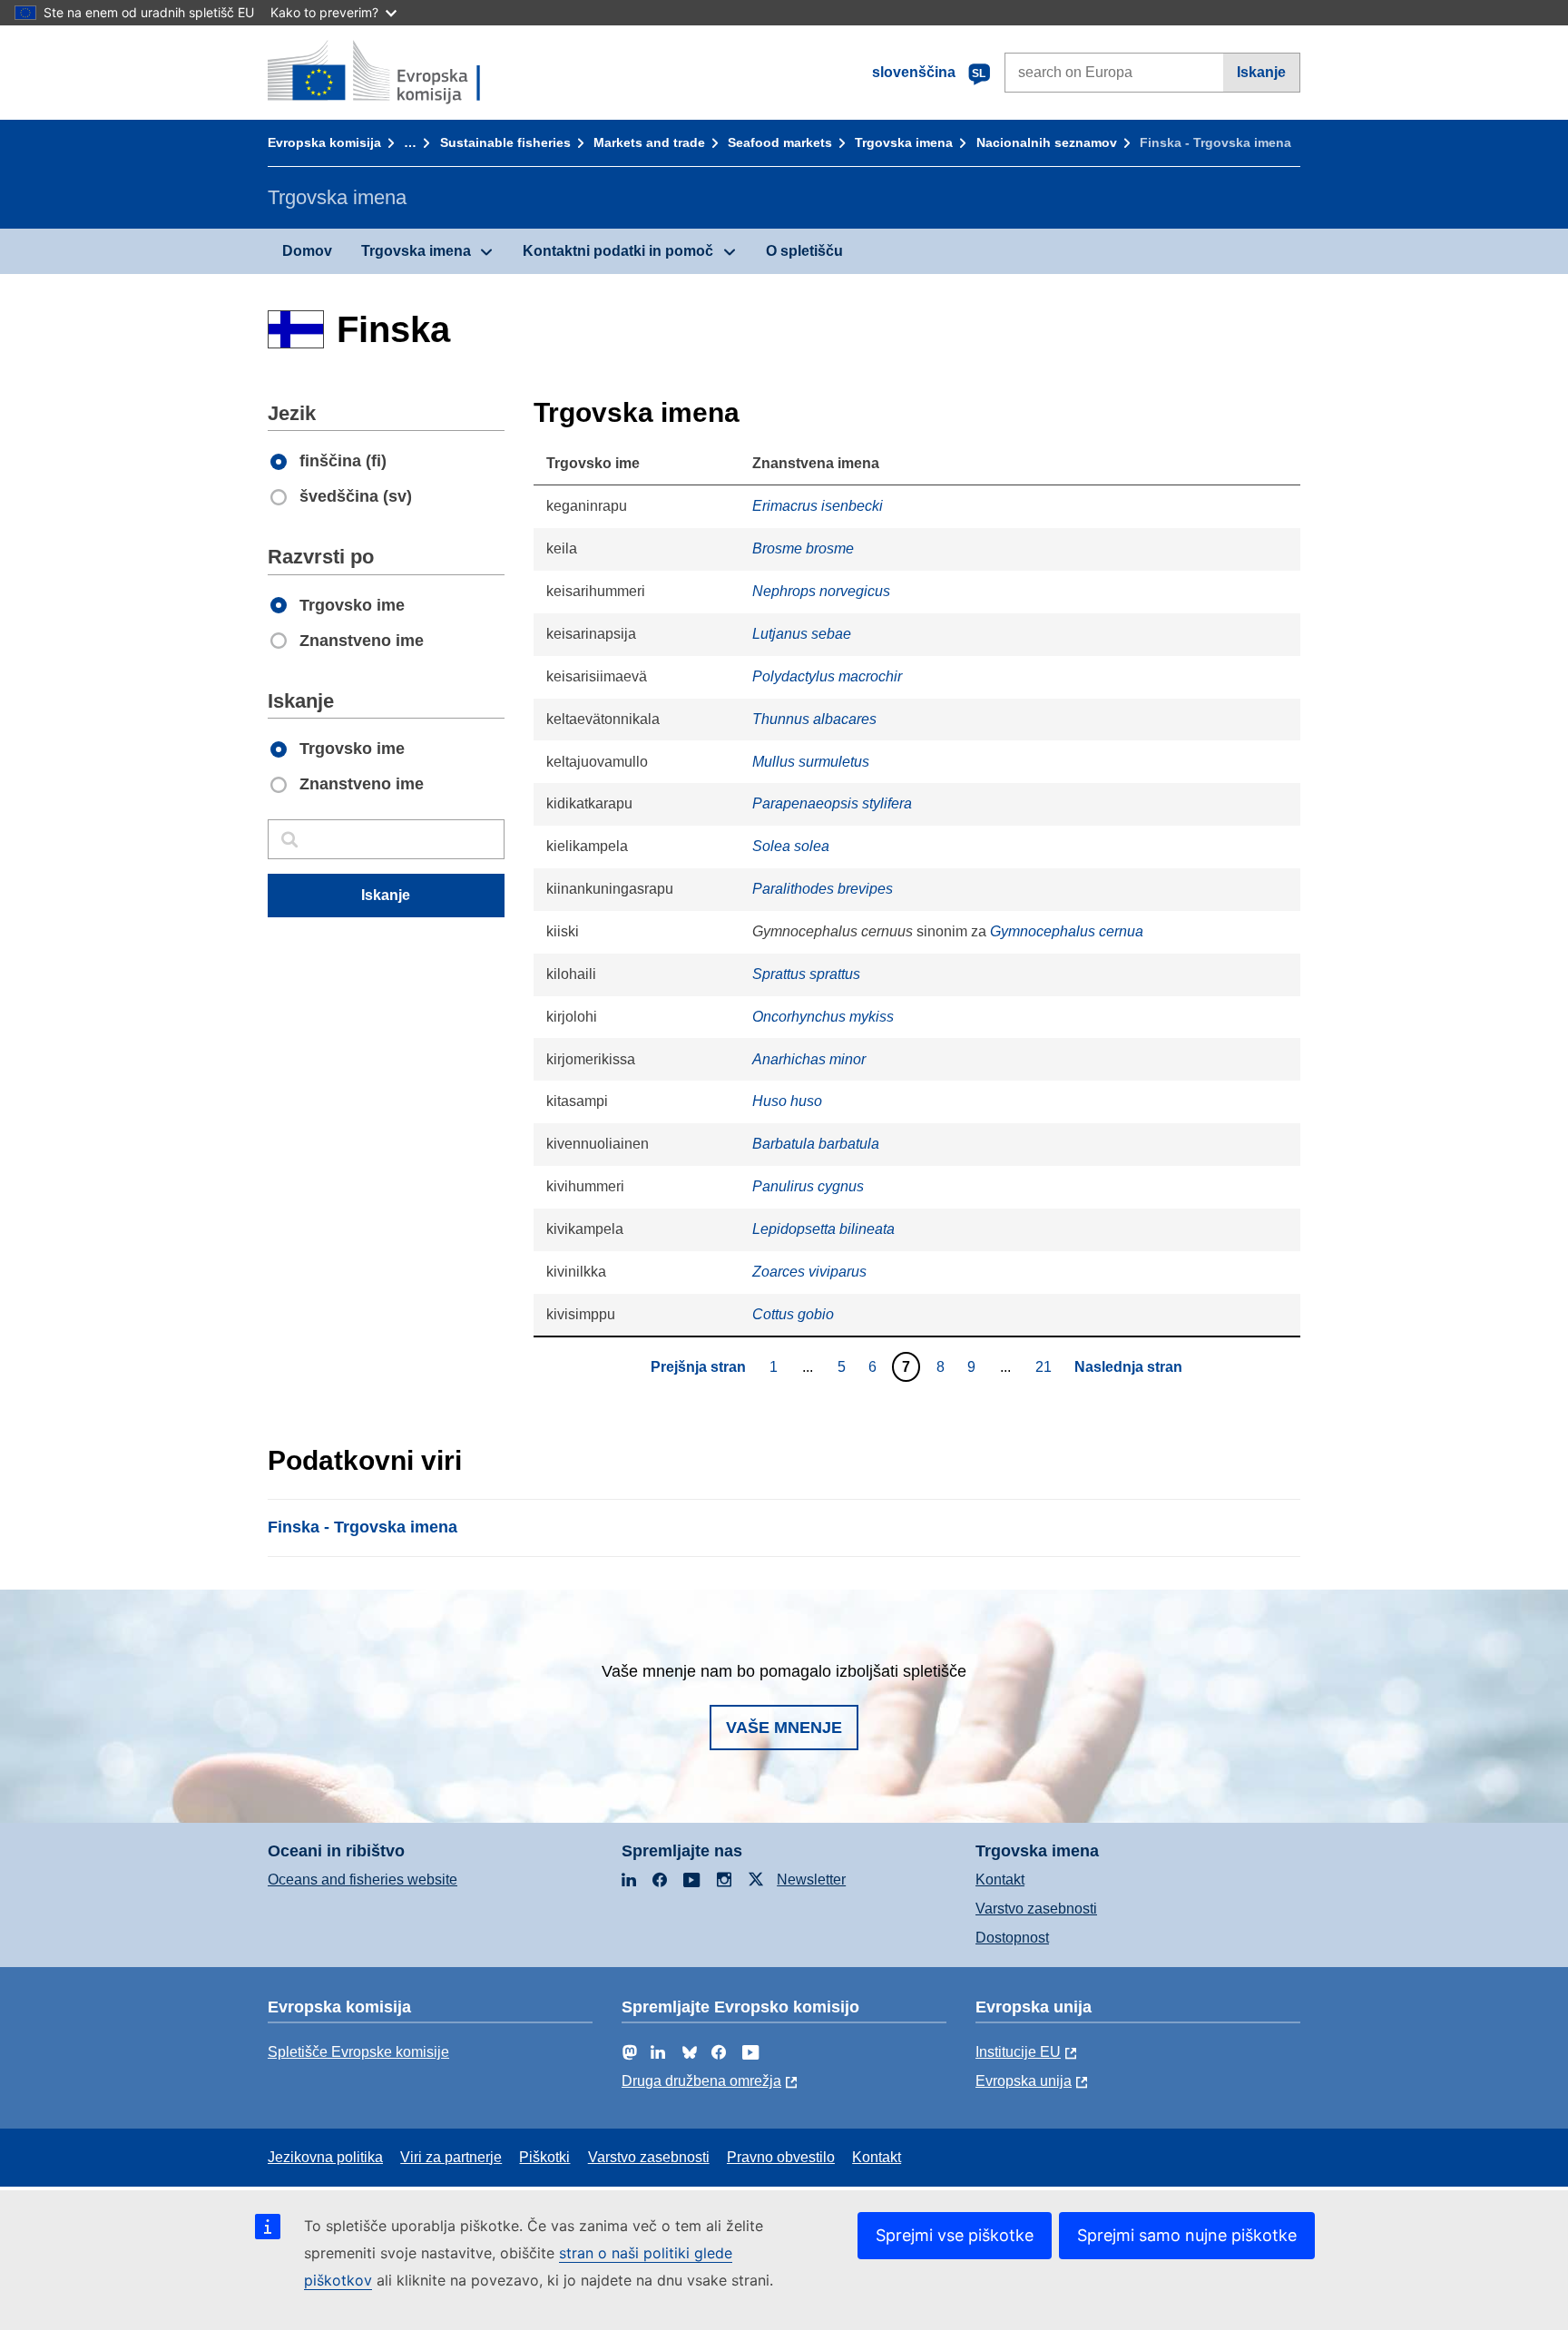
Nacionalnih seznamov (1047, 142)
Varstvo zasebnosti (1036, 1909)
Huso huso (787, 1101)
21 (1046, 1366)
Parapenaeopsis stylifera (832, 803)
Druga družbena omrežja (701, 2081)
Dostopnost (1012, 1938)
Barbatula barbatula (816, 1144)
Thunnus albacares (814, 719)
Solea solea (791, 846)
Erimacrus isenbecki (818, 506)
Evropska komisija (324, 142)
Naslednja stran (1128, 1367)
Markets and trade (649, 142)
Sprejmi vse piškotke (955, 2235)
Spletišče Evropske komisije (358, 2052)
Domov (307, 251)
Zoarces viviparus (809, 1272)
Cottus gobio (793, 1314)
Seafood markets (780, 142)
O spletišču (804, 251)
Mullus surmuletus (811, 762)
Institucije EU (1018, 2052)
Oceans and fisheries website (363, 1880)
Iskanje (1261, 72)
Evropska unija (1024, 2081)
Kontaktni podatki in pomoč (618, 251)
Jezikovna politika (325, 2157)
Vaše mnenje (784, 1728)
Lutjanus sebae (802, 634)
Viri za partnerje (451, 2157)
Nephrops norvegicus (821, 591)
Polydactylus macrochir (827, 676)
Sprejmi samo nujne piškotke (1187, 2235)
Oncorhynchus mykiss (823, 1017)
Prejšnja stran (698, 1367)
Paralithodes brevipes (823, 889)
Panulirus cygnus (808, 1186)
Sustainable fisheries (505, 142)
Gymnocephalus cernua (1067, 931)
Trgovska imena (904, 142)
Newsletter (811, 1880)
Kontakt (1000, 1880)
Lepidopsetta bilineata (823, 1229)
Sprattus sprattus (806, 974)
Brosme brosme (803, 548)
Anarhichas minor (809, 1059)
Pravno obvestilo (781, 2157)
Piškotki (544, 2157)
